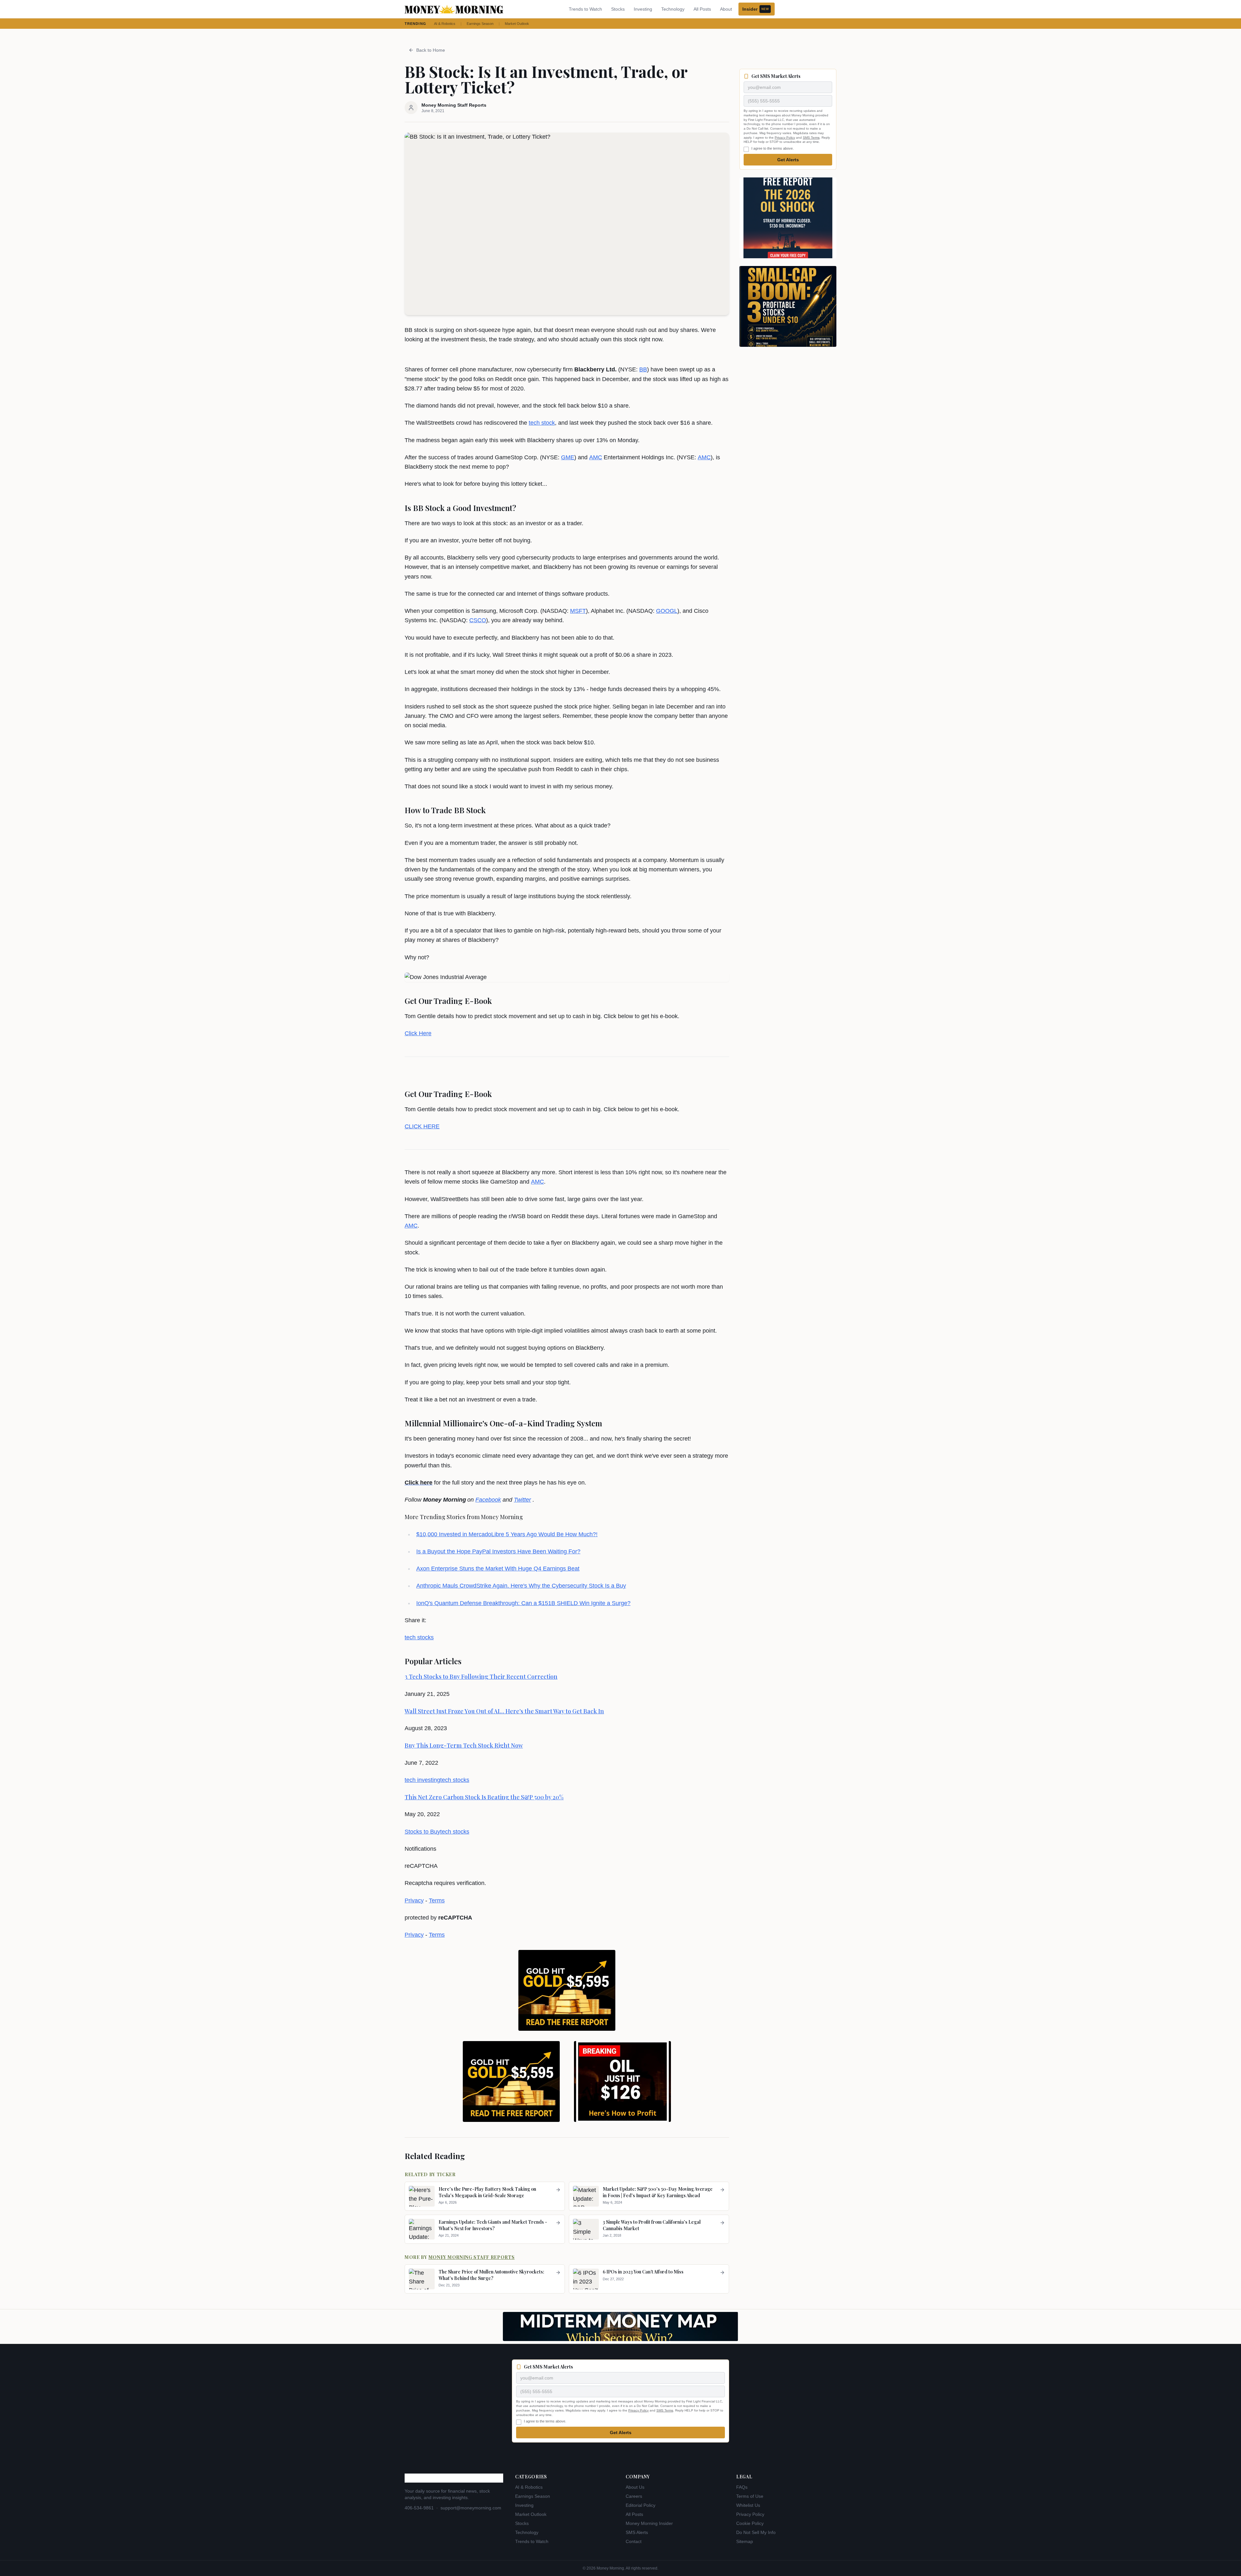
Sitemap (745, 2541)
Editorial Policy (641, 2505)
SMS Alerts (637, 2532)
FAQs (742, 2487)
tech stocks (419, 1637)
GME (568, 457)
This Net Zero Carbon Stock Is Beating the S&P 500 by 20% (484, 1797)
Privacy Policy (785, 138)
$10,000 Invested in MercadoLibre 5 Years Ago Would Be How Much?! (507, 1534)
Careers (634, 2496)
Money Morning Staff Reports (472, 2257)
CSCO (478, 620)
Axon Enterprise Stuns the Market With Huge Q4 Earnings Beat (498, 1569)
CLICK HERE (422, 1126)
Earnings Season (480, 24)
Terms (437, 1900)
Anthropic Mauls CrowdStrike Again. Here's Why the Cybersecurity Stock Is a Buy (521, 1586)
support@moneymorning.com (471, 2508)
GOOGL (667, 611)
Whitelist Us (748, 2505)
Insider (756, 9)
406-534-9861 (419, 2508)
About (726, 9)
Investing (643, 9)
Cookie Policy (750, 2523)
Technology (673, 9)
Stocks (618, 9)
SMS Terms (811, 138)
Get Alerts (788, 160)
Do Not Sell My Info (756, 2532)
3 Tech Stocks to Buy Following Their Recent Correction (481, 1677)
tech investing (422, 1780)
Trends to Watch (585, 9)
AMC (596, 457)
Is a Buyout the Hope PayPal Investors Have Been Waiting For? (498, 1551)
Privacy (414, 1900)
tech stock (542, 423)
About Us (635, 2487)
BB (643, 369)
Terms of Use (750, 2496)
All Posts (702, 9)
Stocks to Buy (422, 1832)
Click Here (418, 1033)
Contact (634, 2541)
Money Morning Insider (649, 2523)
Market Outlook (517, 24)
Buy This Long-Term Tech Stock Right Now (464, 1745)
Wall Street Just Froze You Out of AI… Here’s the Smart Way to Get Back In (504, 1711)
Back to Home (431, 50)
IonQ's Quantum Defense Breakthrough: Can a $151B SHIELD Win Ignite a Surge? (523, 1603)
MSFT (578, 611)
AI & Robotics (445, 24)
